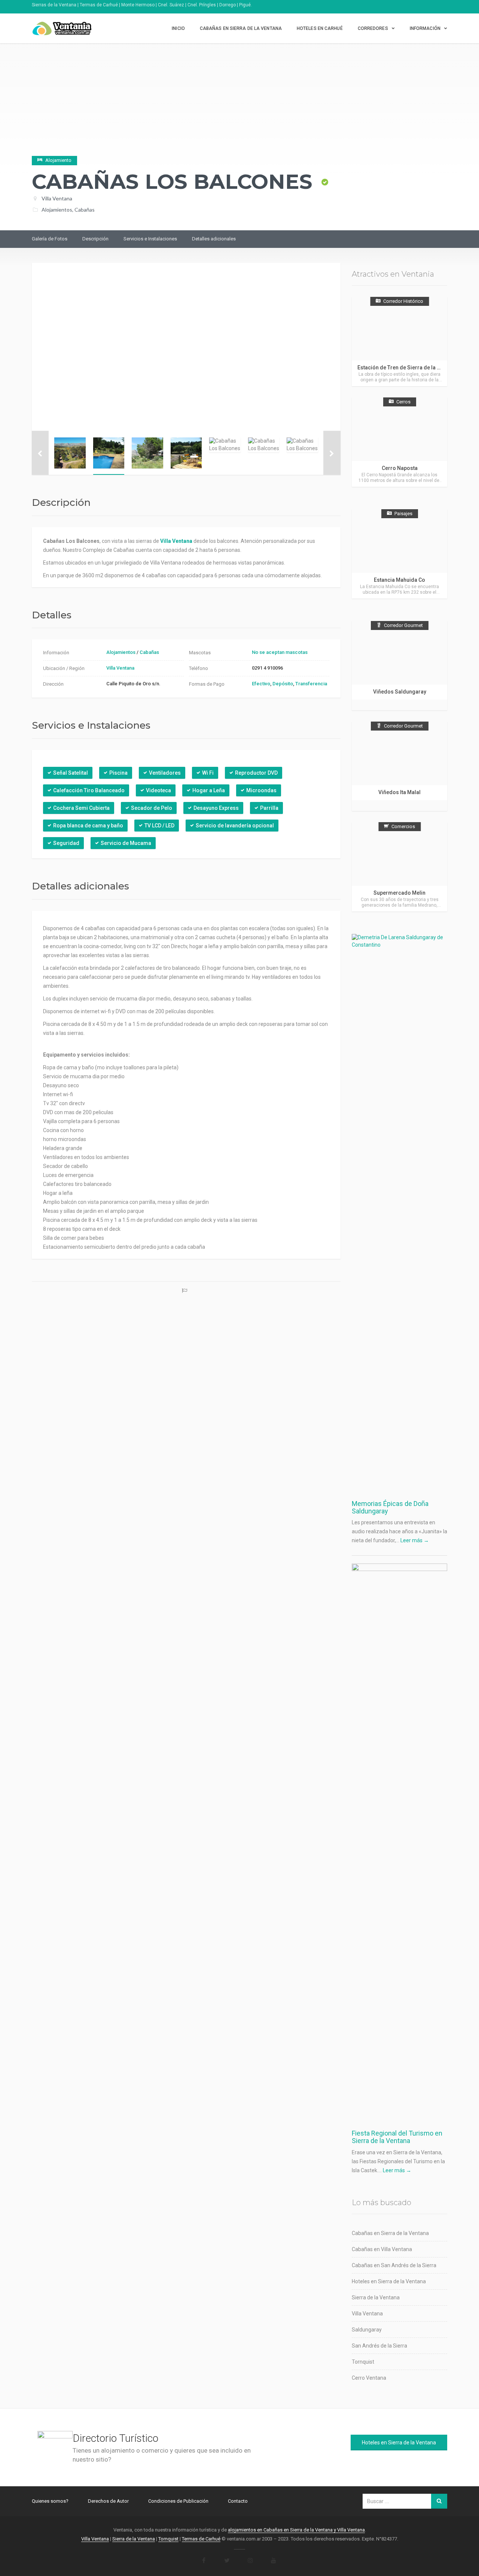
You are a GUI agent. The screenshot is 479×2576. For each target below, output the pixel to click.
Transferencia (311, 684)
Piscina (118, 773)
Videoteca (158, 790)
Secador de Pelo (152, 808)
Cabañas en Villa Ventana (382, 2249)
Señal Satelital (71, 773)
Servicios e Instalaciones (150, 239)
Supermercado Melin (399, 893)
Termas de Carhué (201, 2539)
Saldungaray (367, 2330)
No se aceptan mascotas (280, 652)
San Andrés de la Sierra (379, 2346)
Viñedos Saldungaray (400, 692)
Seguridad (66, 843)
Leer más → (415, 1540)
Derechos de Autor (108, 2501)
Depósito (283, 684)
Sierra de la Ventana (376, 2297)
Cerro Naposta (400, 468)
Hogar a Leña (209, 790)
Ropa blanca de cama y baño (88, 826)
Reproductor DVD (256, 773)
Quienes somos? (50, 2501)
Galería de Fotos (50, 239)
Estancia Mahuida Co (399, 580)
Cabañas (85, 210)
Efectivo (261, 684)
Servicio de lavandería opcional (235, 826)
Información (425, 28)
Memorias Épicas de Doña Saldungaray (390, 1507)
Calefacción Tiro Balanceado (89, 790)
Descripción (95, 239)
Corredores (373, 28)
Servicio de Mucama (126, 843)
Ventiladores (165, 773)
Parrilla (269, 808)
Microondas (261, 790)
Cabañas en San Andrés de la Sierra (394, 2265)
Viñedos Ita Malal (399, 792)
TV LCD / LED (159, 826)
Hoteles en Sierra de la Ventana (389, 2281)
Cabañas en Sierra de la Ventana (241, 28)
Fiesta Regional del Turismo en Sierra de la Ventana (397, 2137)
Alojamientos (57, 210)
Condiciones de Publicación (178, 2501)
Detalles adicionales (214, 239)
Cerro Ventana (369, 2378)
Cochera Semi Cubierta (81, 808)
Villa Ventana (57, 198)
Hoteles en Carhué (320, 28)
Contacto (238, 2501)
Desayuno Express (216, 808)
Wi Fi (208, 773)
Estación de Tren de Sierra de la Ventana (407, 368)
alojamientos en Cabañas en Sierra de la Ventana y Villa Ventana (296, 2530)
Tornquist (363, 2362)
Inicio (178, 28)
